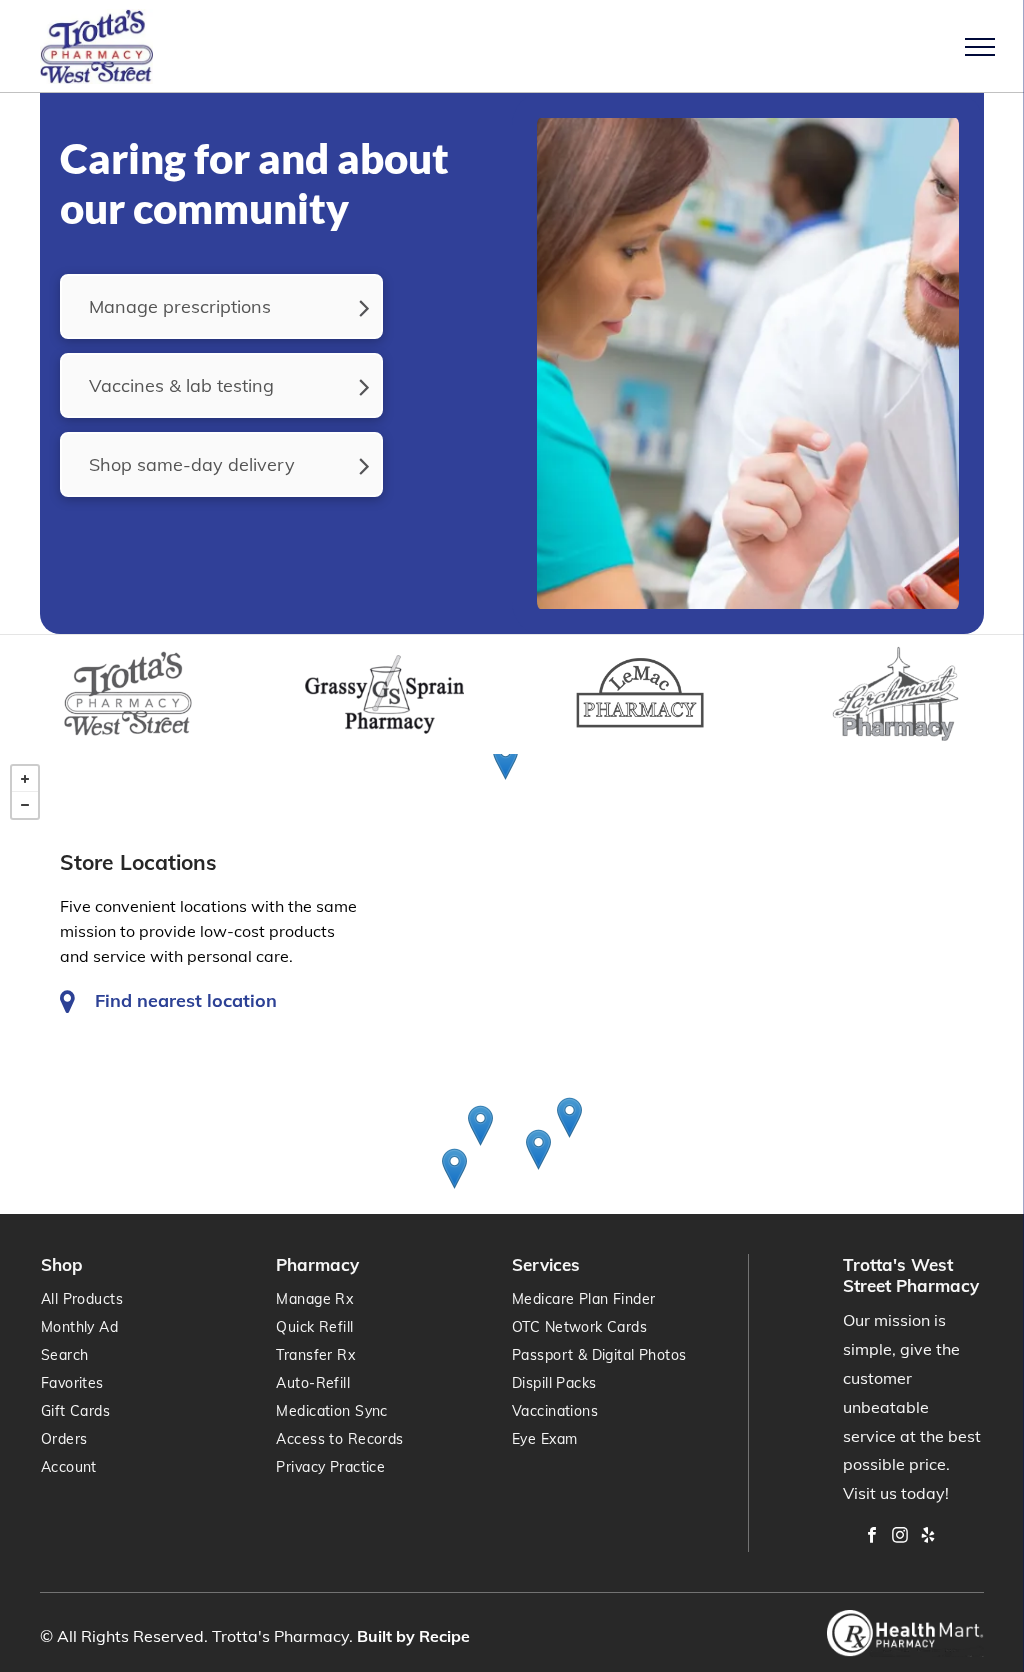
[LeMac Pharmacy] (454, 1168)
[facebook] (872, 1537)
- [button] (25, 805)
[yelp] (928, 1537)
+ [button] (25, 779)
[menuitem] (393, 1299)
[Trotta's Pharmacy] (569, 1117)
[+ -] (512, 984)
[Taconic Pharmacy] (505, 759)
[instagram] (900, 1537)
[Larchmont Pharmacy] (538, 1149)
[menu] (980, 47)
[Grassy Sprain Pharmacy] (480, 1125)
